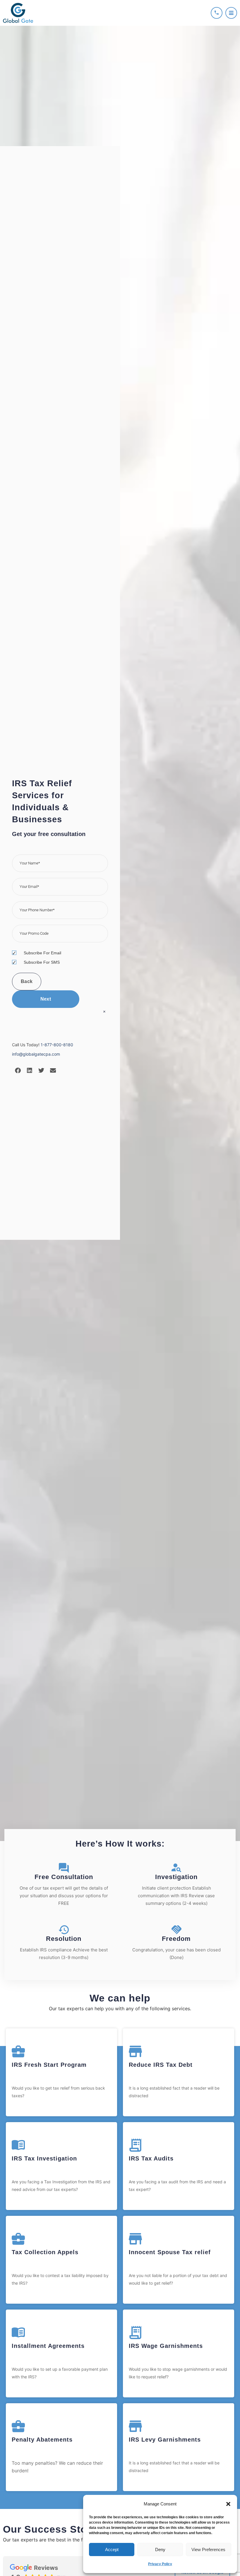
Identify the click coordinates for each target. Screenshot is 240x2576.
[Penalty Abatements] (18, 2426)
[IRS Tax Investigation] (18, 2145)
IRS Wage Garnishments (166, 2346)
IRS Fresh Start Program (49, 2065)
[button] (228, 2504)
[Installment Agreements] (18, 2333)
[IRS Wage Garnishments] (135, 2333)
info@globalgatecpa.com (36, 1054)
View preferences (208, 2549)
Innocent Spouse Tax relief (170, 2252)
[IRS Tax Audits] (135, 2145)
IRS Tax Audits (151, 2158)
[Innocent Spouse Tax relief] (135, 2239)
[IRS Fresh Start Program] (18, 2051)
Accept (112, 2549)
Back (27, 981)
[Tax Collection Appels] (18, 2239)
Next (46, 999)
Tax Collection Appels (45, 2252)
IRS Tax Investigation (44, 2158)
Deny (160, 2549)
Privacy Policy (160, 2564)
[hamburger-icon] (231, 13)
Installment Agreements (48, 2346)
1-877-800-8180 (57, 1045)
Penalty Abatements (42, 2440)
